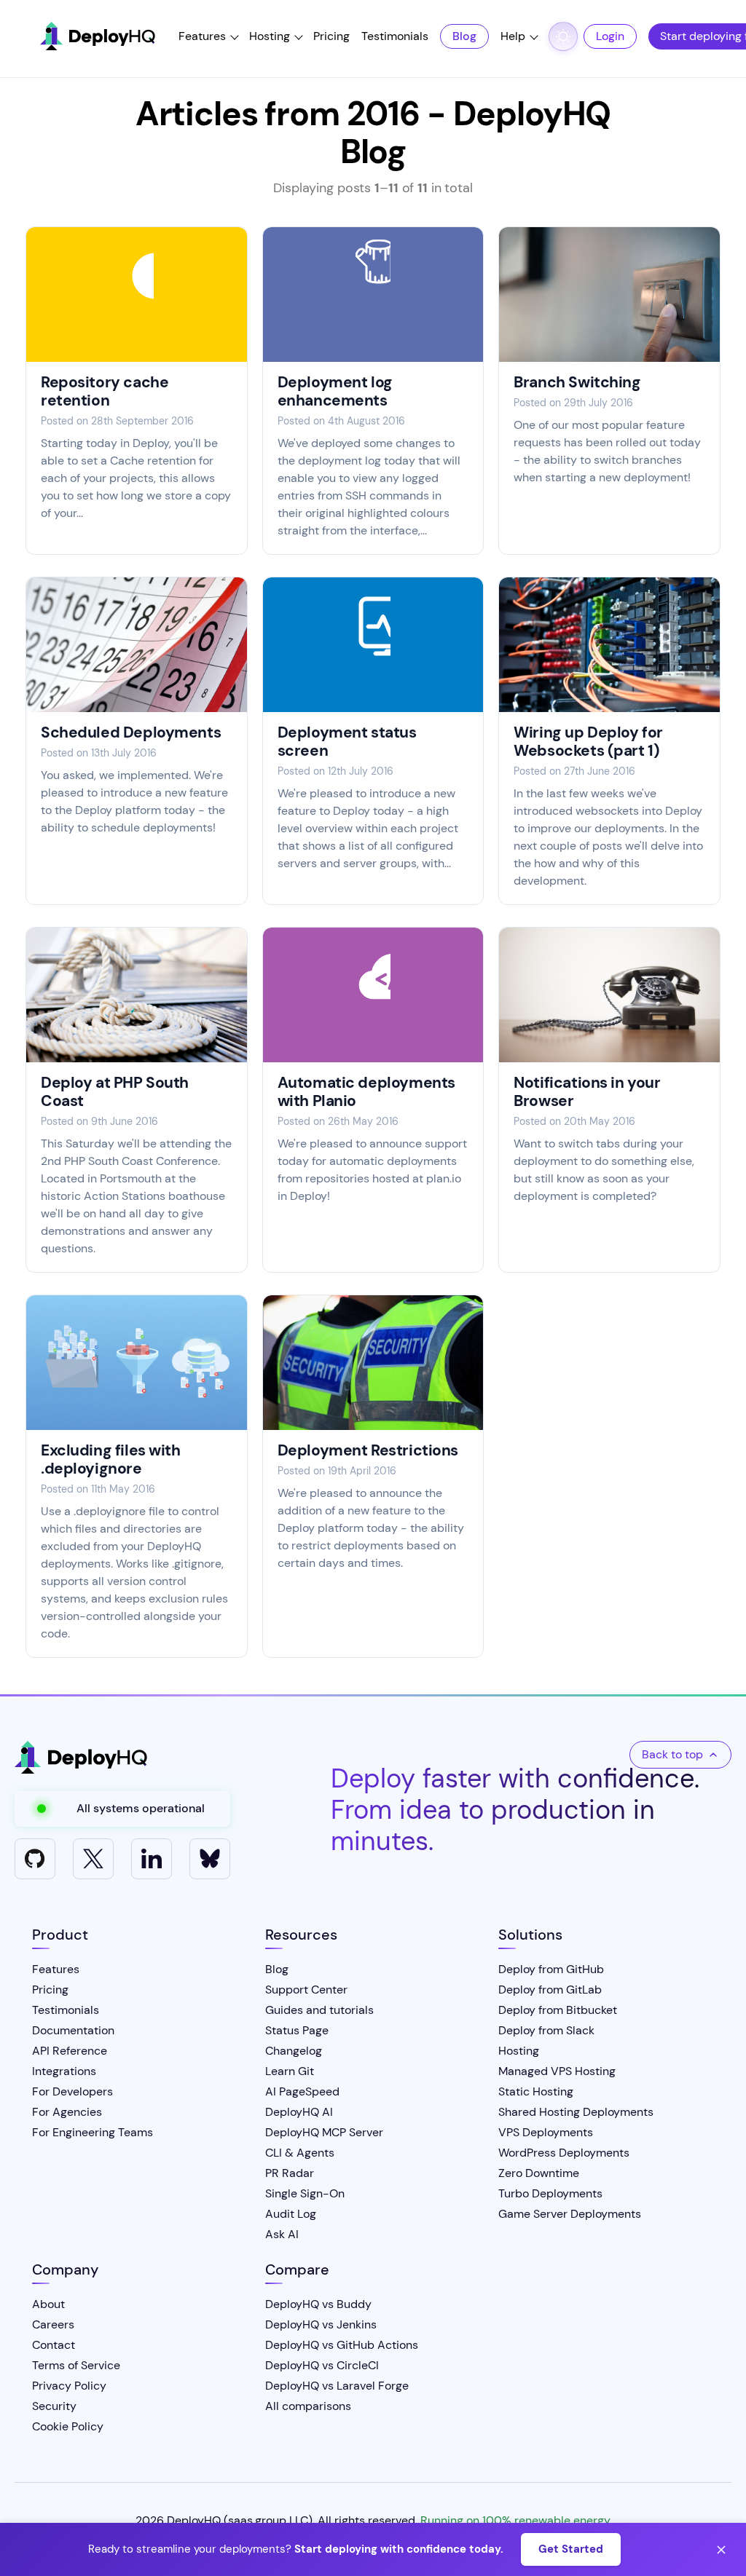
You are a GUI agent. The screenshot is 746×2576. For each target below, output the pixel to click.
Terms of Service (76, 2365)
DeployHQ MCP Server (324, 2132)
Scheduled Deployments (131, 732)
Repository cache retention (105, 391)
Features (202, 36)
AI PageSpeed (302, 2091)
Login (610, 36)
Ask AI (282, 2234)
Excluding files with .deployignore (111, 1459)
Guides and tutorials (319, 2010)
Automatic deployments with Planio (366, 1092)
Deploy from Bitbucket (558, 2010)
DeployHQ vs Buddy (318, 2304)
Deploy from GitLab (550, 1990)
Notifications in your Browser (587, 1092)
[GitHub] (35, 1859)
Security (54, 2406)
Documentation (73, 2030)
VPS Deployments (546, 2132)
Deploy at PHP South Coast (115, 1092)
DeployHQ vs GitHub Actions (342, 2345)
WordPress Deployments (564, 2153)
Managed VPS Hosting (557, 2071)
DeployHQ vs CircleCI (322, 2365)
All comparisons (308, 2406)
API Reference (70, 2051)
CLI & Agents (300, 2153)
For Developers (72, 2091)
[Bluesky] (210, 1859)
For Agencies (67, 2112)
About (48, 2304)
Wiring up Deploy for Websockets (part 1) (588, 742)
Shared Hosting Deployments (576, 2112)
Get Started (571, 2549)
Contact (54, 2345)
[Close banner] (721, 2550)
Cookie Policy (68, 2426)
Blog (464, 36)
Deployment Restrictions (368, 1450)
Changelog (294, 2051)
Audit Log (291, 2214)
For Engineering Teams (93, 2132)
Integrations (64, 2071)
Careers (53, 2324)
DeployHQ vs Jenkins (321, 2324)
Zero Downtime (539, 2173)
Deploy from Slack (546, 2030)
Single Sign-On (305, 2193)
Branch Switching (577, 382)
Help (513, 36)
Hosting (270, 36)
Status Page (297, 2030)
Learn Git (290, 2071)
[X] (93, 1859)
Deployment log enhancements (335, 391)
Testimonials (395, 36)
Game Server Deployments (570, 2214)
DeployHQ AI (299, 2112)
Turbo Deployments (550, 2193)
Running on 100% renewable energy (515, 2520)
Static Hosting (536, 2091)
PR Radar (290, 2173)
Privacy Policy (69, 2386)
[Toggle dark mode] (563, 36)
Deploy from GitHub (551, 1969)
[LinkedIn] (152, 1859)
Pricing (331, 36)
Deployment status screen (347, 742)
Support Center (306, 1990)
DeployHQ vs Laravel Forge (337, 2386)
